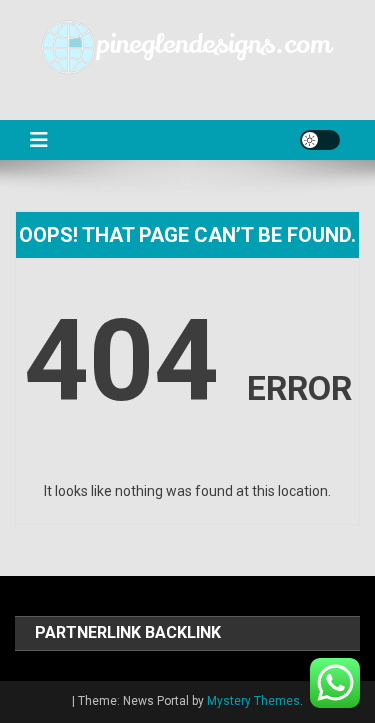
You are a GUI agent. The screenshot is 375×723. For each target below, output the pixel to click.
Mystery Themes (253, 701)
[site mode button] (320, 140)
